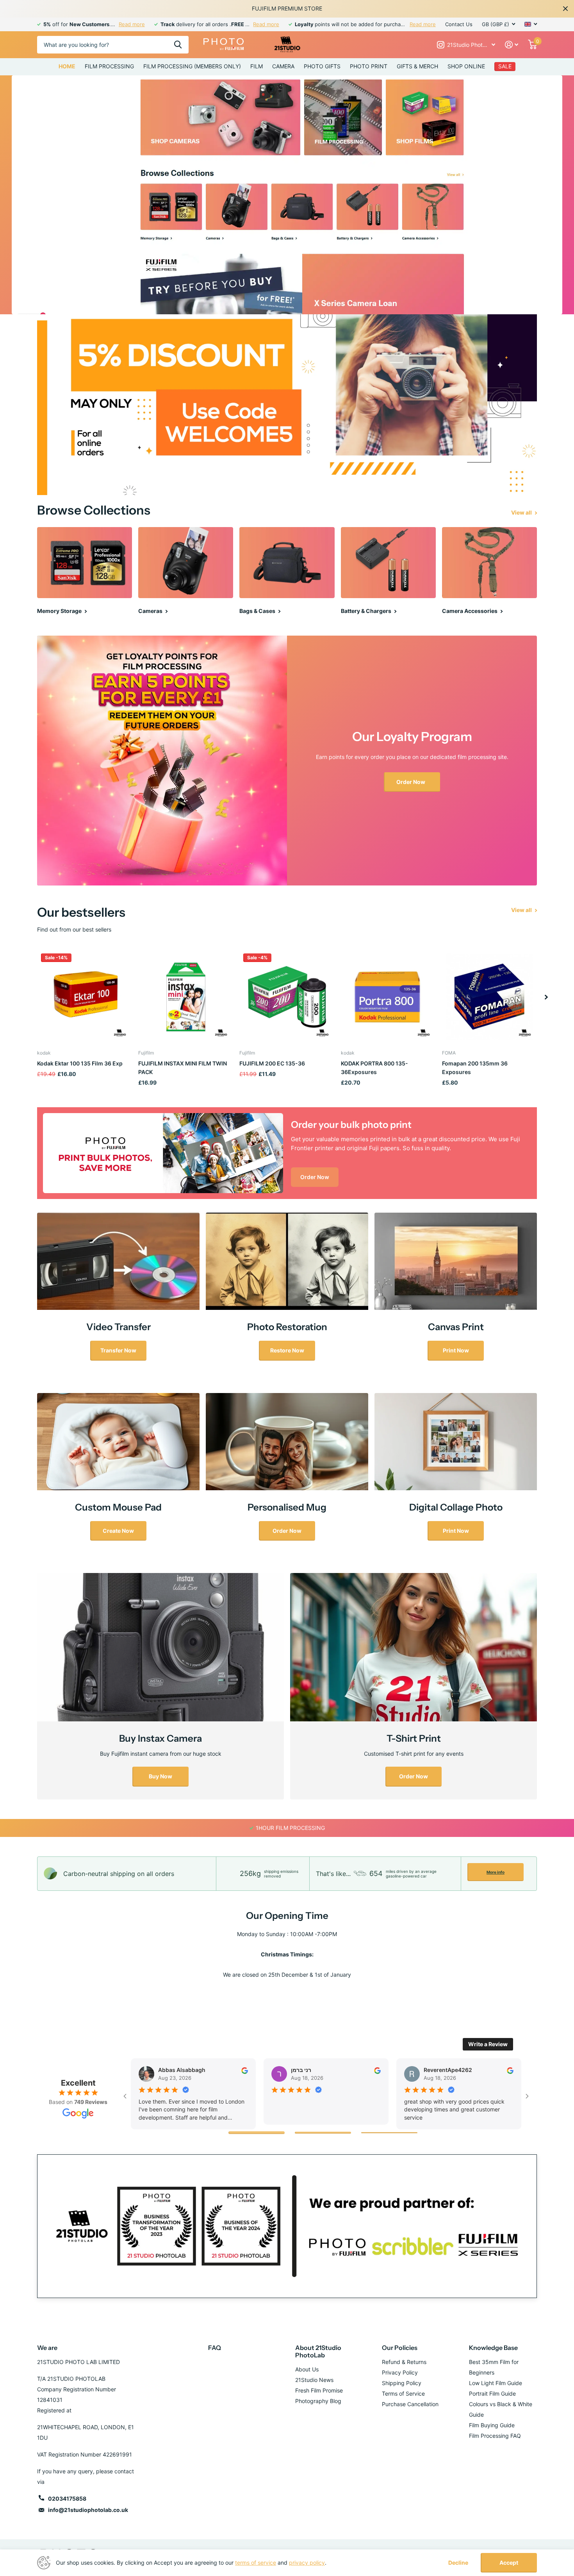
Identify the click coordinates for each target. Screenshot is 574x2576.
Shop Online (466, 66)
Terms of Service (403, 2393)
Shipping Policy (402, 2383)
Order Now (411, 782)
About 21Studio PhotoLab (318, 2351)
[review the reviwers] (245, 2070)
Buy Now (160, 1776)
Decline (458, 2563)
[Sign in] (512, 45)
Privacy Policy (400, 2372)
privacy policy (307, 2563)
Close (565, 9)
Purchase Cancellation (410, 2404)
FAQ (215, 2348)
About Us (307, 2369)
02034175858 (67, 2499)
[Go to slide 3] (389, 2133)
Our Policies (400, 2348)
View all (522, 512)
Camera (283, 66)
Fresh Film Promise (319, 2390)
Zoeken (178, 45)
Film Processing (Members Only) (192, 66)
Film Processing (109, 66)
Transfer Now (118, 1350)
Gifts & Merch (417, 66)
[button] (546, 997)
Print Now (456, 1350)
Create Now (118, 1531)
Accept (509, 2563)
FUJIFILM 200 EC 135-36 (272, 1063)
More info (496, 1872)
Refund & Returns (404, 2362)
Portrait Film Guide (492, 2393)
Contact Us (459, 24)
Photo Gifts (322, 66)
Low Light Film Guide (496, 2383)
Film (257, 66)
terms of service (256, 2563)
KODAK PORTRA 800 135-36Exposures (374, 1068)
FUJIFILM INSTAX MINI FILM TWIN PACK (183, 1068)
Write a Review (488, 2044)
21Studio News (314, 2380)
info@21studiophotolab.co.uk (88, 2510)
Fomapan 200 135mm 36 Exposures (475, 1068)
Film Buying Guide (492, 2425)
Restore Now (287, 1350)
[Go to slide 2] (323, 2133)
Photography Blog (318, 2401)
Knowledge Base (493, 2348)
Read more (132, 24)
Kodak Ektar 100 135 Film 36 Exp (80, 1063)
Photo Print (369, 66)
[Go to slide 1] (257, 2133)
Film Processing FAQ (495, 2436)
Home (67, 66)
